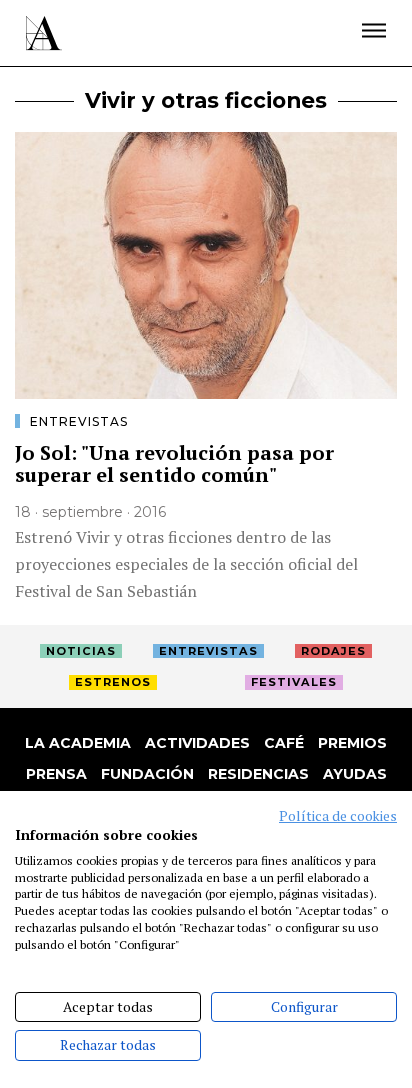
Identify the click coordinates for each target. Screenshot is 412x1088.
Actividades (197, 743)
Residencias (258, 774)
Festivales (294, 682)
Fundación (147, 774)
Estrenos (113, 682)
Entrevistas (79, 421)
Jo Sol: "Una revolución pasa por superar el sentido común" (174, 464)
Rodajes (333, 651)
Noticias (81, 651)
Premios (352, 743)
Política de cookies (338, 816)
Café (284, 743)
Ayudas (355, 774)
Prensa (56, 774)
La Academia (78, 743)
